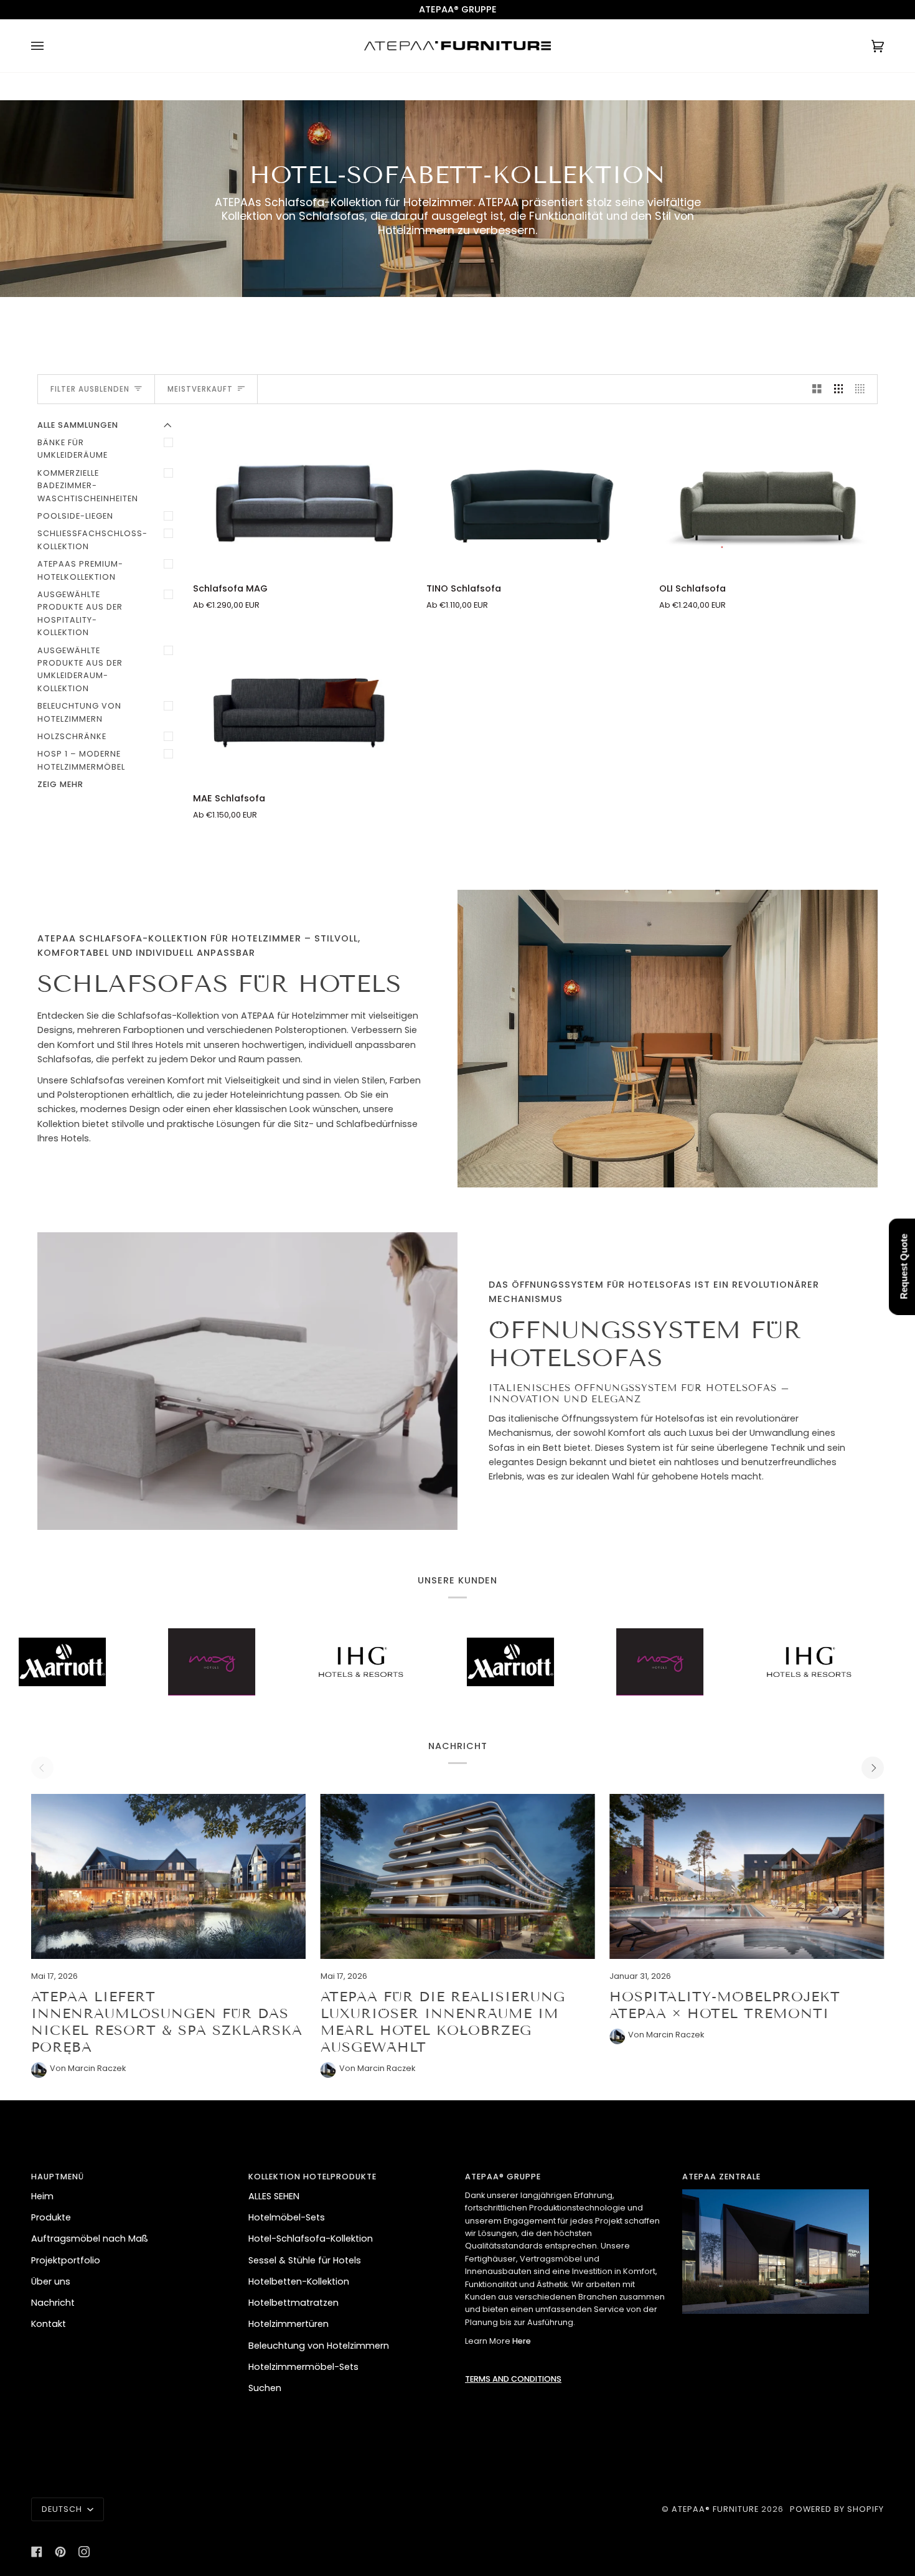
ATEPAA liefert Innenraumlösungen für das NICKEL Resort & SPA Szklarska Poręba (167, 2022)
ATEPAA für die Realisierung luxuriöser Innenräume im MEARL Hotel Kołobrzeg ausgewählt (443, 2022)
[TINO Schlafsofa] (536, 495)
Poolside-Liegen (75, 516)
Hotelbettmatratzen (293, 2303)
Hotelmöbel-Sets (287, 2217)
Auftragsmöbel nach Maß (90, 2239)
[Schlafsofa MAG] (302, 495)
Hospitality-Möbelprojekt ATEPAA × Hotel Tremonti (725, 2005)
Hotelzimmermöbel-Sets (303, 2367)
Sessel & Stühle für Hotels (305, 2260)
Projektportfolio (66, 2260)
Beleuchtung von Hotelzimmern (79, 712)
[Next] (873, 1768)
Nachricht (53, 2303)
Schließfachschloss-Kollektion (92, 540)
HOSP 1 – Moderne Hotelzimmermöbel (81, 760)
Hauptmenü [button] (58, 2177)
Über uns (51, 2281)
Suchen (265, 2388)
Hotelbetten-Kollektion (299, 2281)
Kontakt (49, 2324)
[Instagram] (84, 2552)
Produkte (51, 2217)
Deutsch (63, 2509)
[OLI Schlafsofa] (768, 495)
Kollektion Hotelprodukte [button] (312, 2177)
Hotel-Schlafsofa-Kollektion (311, 2239)
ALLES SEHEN (274, 2196)
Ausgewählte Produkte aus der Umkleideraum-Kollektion (80, 669)
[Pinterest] (60, 2552)
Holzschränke (72, 736)
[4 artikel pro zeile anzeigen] (863, 389)
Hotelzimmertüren (289, 2324)
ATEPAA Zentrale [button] (721, 2177)
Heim (42, 2196)
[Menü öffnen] (50, 46)
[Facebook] (37, 2552)
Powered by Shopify (837, 2509)
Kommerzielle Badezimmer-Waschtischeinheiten (88, 486)
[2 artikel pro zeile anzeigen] (817, 389)
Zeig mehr (60, 784)
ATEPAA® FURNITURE (715, 2509)
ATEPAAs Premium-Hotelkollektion (80, 570)
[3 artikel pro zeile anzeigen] (839, 389)
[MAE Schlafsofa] (302, 705)
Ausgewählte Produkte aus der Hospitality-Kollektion (80, 613)
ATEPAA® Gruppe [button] (503, 2177)
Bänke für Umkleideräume (73, 449)
